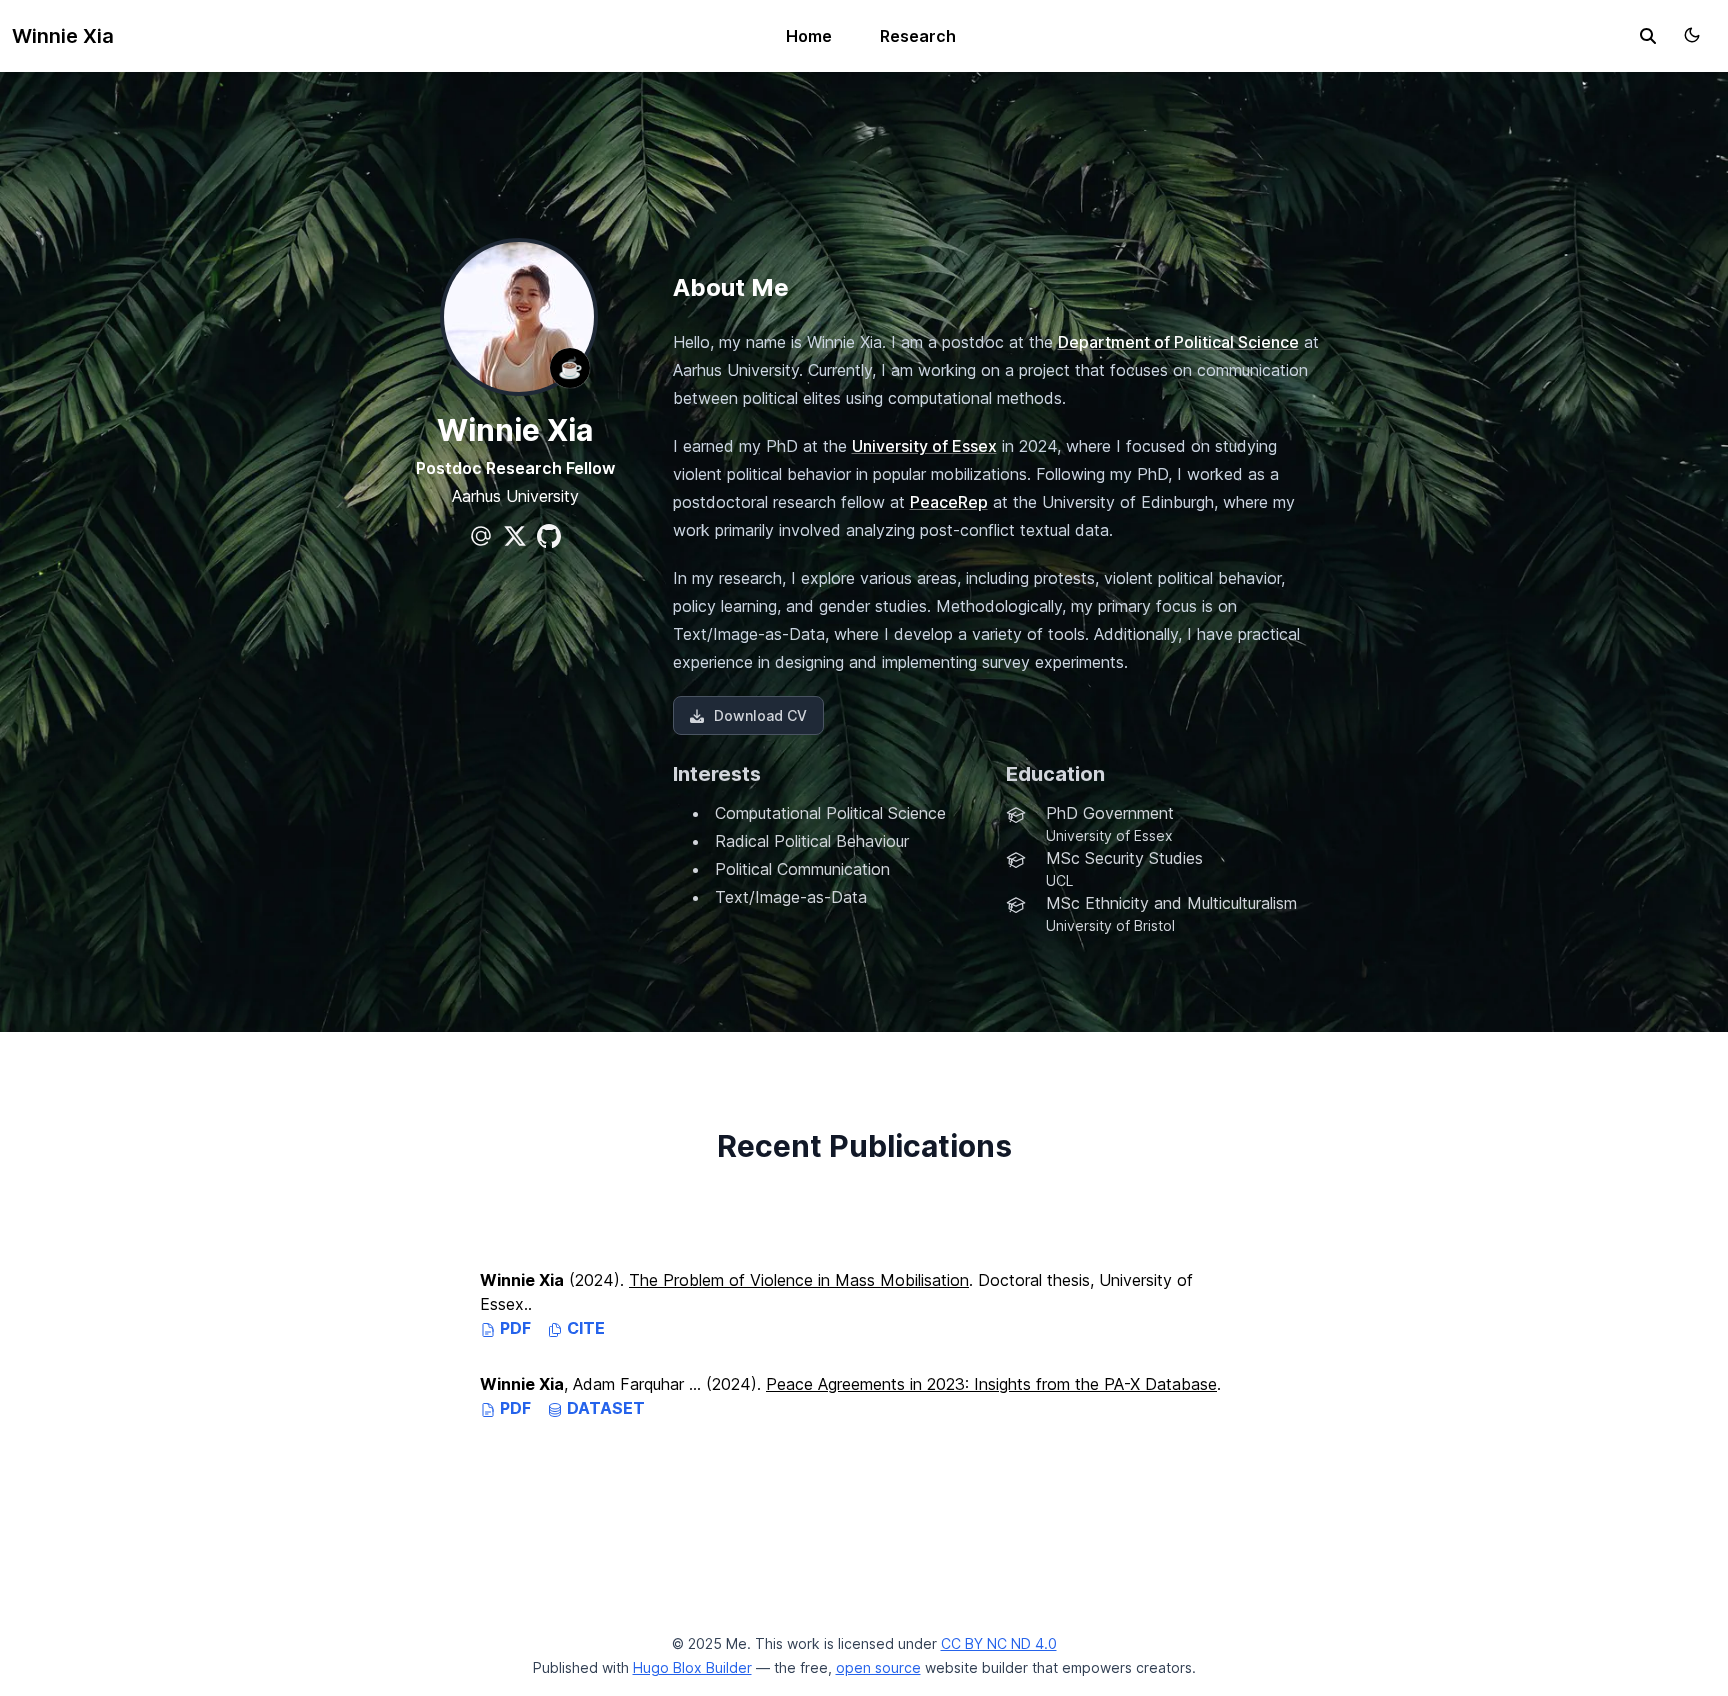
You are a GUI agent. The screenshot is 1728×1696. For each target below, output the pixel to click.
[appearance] (1692, 35)
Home (809, 36)
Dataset (604, 1408)
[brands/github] (549, 536)
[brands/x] (515, 536)
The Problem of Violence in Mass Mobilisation (799, 1280)
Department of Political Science (1178, 342)
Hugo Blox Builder (692, 1667)
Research (918, 36)
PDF (513, 1328)
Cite (584, 1328)
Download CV (760, 715)
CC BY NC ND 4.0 (999, 1643)
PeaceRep (949, 502)
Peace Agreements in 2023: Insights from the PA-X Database (991, 1384)
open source (878, 1667)
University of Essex (924, 446)
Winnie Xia (63, 36)
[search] (1648, 36)
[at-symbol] (481, 536)
